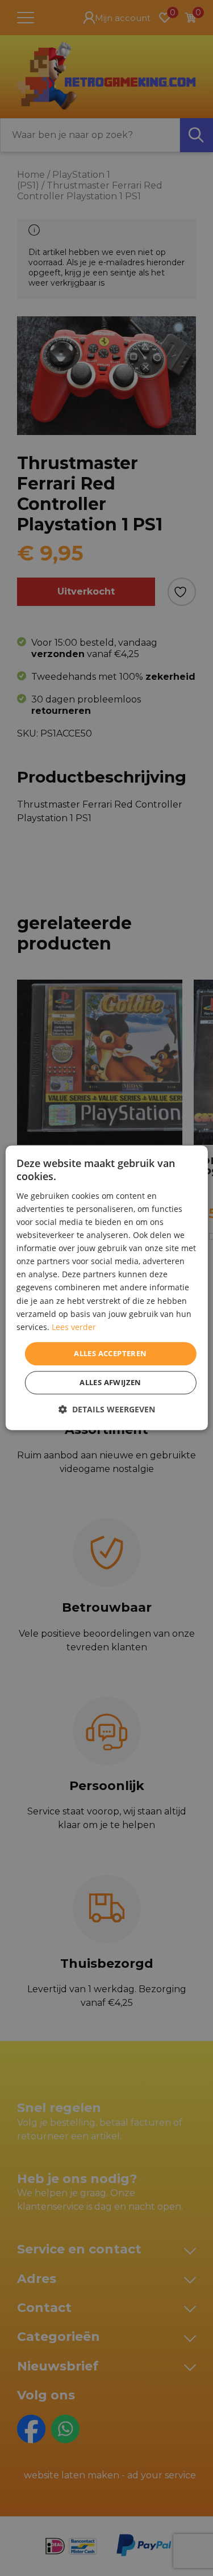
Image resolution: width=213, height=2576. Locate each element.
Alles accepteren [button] (110, 1353)
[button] (107, 1410)
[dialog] (106, 1288)
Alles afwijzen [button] (110, 1383)
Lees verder (74, 1327)
